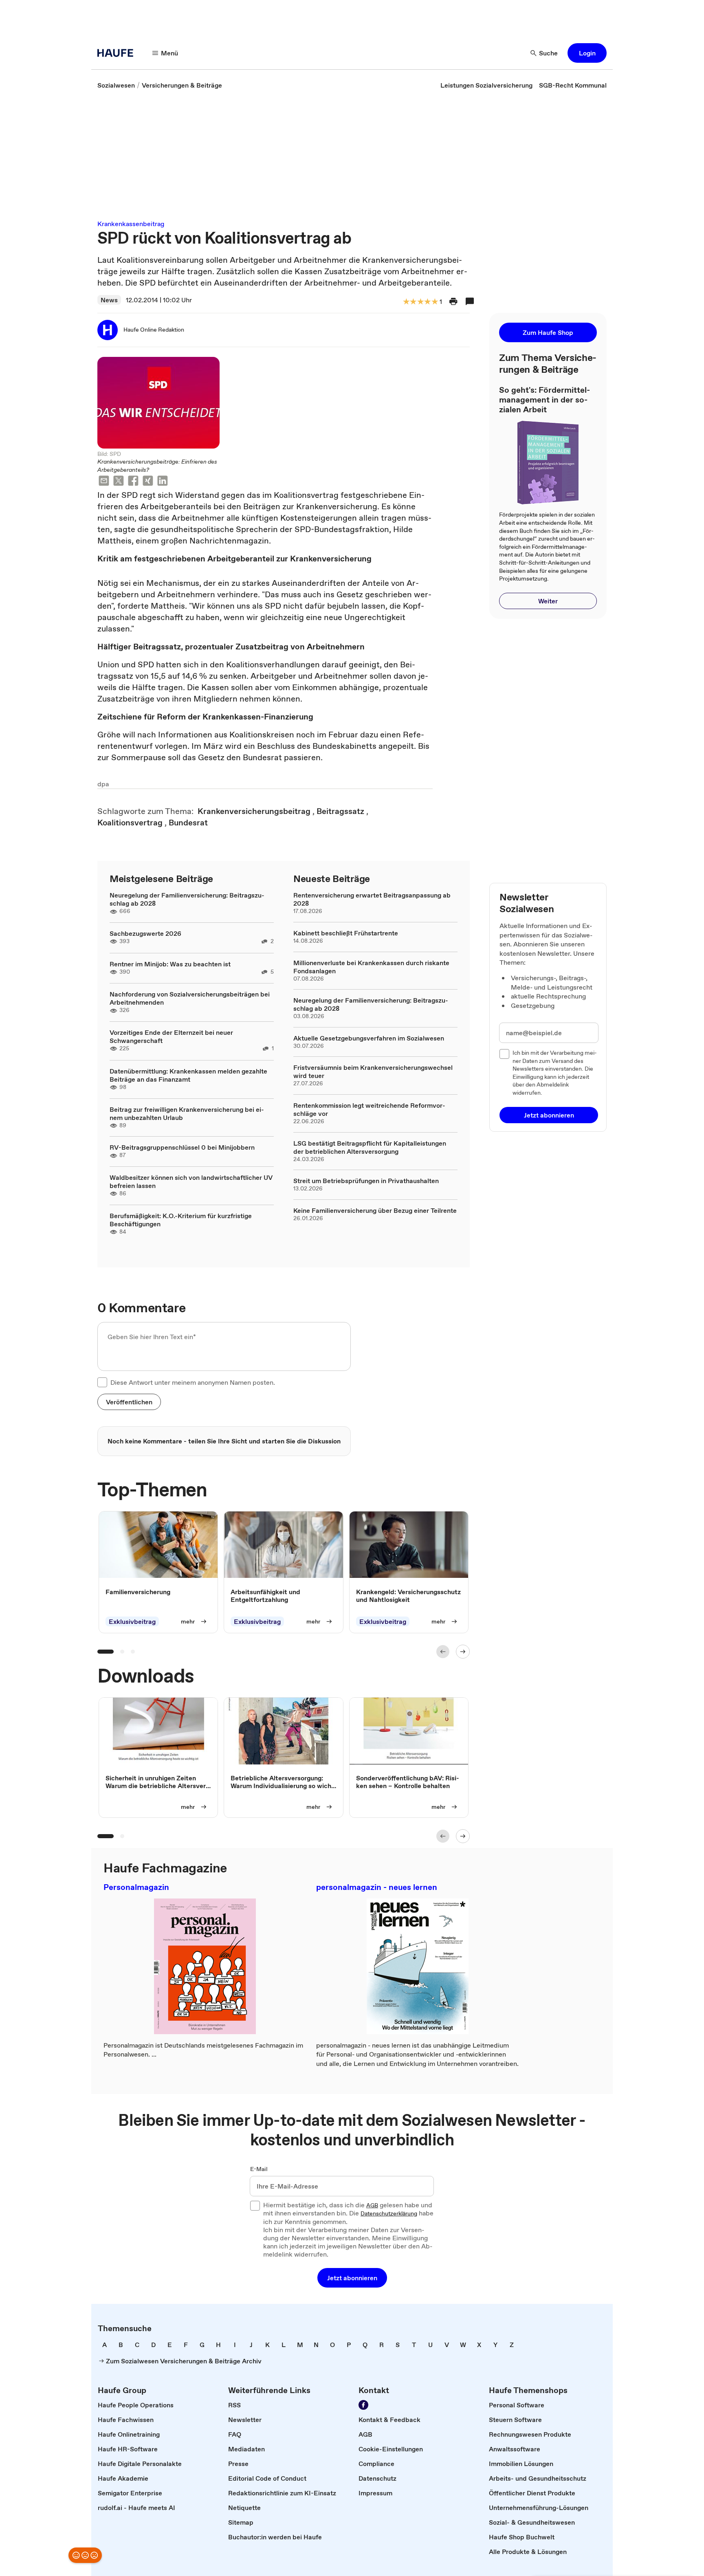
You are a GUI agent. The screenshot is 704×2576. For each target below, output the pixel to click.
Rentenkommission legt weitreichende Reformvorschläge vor (369, 1109)
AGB (372, 2206)
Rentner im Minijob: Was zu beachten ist (170, 964)
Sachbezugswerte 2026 (145, 933)
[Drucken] (453, 301)
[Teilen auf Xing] (148, 482)
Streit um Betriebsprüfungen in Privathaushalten (366, 1181)
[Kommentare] (470, 301)
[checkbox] (102, 1382)
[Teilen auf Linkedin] (163, 482)
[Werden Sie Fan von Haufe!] (363, 2405)
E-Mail (259, 2169)
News (109, 300)
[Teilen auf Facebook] (133, 482)
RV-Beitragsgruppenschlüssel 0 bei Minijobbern (182, 1147)
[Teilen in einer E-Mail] (104, 482)
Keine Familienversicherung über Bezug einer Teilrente (375, 1210)
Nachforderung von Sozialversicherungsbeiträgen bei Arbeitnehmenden (190, 998)
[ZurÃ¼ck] (443, 1652)
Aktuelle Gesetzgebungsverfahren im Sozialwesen (369, 1038)
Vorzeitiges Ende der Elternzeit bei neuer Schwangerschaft (171, 1036)
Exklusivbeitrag (132, 1622)
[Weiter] (463, 1652)
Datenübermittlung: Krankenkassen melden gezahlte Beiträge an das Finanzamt (188, 1075)
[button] (587, 53)
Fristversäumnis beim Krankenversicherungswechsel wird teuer (373, 1071)
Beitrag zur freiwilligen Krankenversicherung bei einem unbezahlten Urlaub (187, 1113)
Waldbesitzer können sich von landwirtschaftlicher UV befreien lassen (191, 1181)
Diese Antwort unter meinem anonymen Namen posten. (193, 1382)
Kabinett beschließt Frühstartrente (346, 933)
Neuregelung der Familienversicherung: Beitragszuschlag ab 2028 (187, 899)
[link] (116, 85)
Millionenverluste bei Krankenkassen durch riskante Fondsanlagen (371, 967)
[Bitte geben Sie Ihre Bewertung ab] (434, 302)
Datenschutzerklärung (389, 2214)
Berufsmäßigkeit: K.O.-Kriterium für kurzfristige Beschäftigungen (181, 1220)
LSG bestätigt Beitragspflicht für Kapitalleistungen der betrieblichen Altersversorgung (370, 1147)
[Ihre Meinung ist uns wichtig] (85, 2555)
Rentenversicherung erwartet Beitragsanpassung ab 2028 (372, 899)
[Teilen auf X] (119, 482)
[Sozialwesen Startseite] (118, 53)
